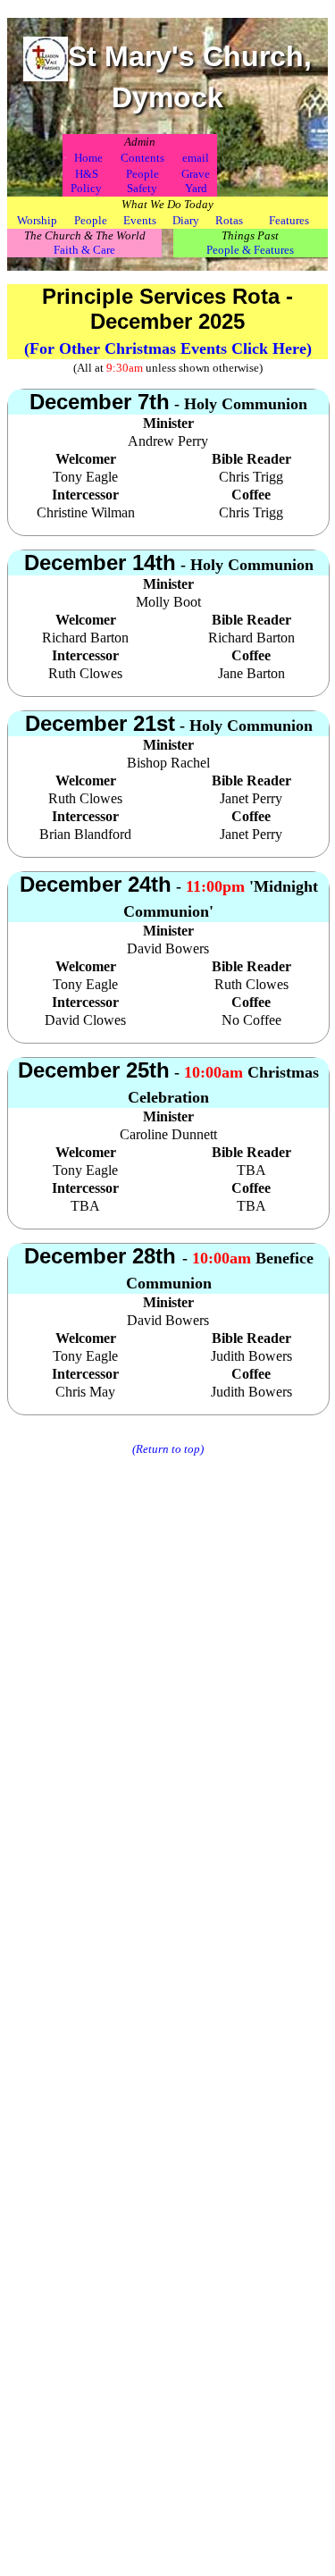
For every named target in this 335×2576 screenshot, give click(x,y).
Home (88, 158)
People (91, 220)
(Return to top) (168, 1449)
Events (140, 220)
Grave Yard (196, 181)
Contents (142, 158)
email (196, 158)
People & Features (250, 250)
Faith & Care (84, 250)
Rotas (229, 220)
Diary (186, 220)
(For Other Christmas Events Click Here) (168, 348)
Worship (37, 220)
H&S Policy (86, 181)
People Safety (142, 181)
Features (289, 220)
